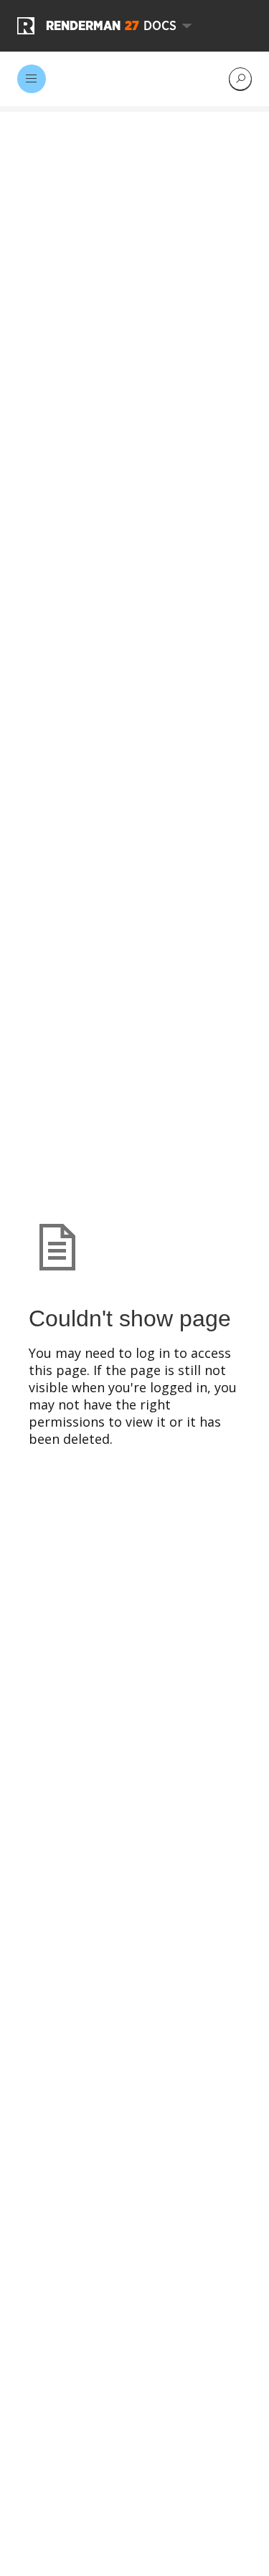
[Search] (240, 79)
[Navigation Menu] (32, 79)
